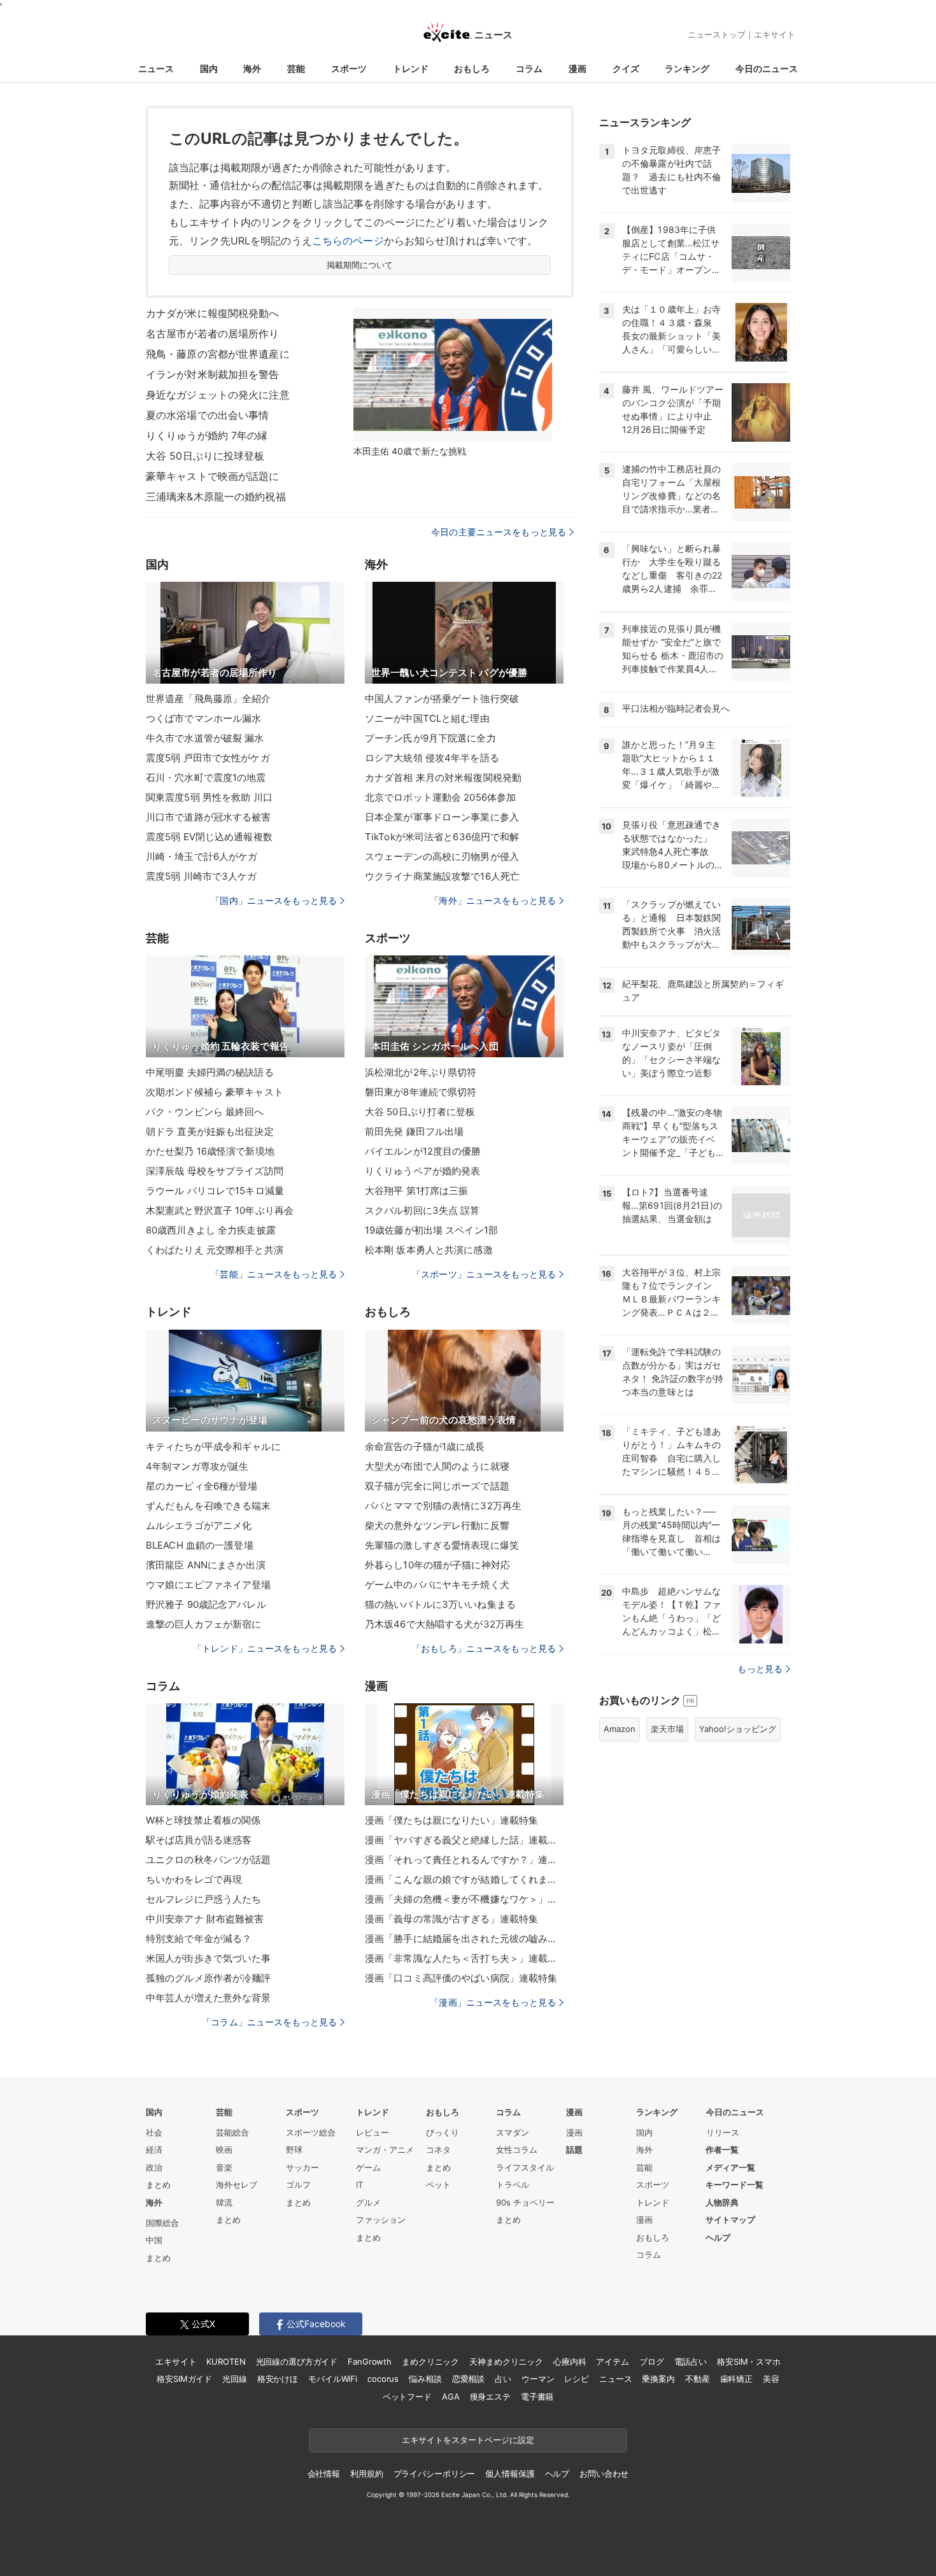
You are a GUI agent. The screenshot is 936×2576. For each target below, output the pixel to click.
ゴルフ (298, 2185)
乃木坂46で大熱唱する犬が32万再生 (444, 1624)
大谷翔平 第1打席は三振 (416, 1191)
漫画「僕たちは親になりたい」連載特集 (451, 1820)
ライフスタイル (525, 2167)
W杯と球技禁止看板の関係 (203, 1820)
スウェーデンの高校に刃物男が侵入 (442, 856)
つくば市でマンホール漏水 (203, 718)
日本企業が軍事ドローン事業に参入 (442, 817)
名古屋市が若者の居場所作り (213, 334)
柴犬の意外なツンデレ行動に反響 (437, 1525)
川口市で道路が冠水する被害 (209, 817)
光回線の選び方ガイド (297, 2361)
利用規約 (366, 2474)
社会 (154, 2132)
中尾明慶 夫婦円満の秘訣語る (210, 1072)
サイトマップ (730, 2220)
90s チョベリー (525, 2202)
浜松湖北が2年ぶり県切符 (421, 1072)
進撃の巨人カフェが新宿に (203, 1624)
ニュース (156, 68)
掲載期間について (360, 265)
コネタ (438, 2150)
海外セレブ (237, 2185)
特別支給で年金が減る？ (199, 1939)
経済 (154, 2150)
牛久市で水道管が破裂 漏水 (205, 738)
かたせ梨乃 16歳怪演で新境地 (210, 1151)
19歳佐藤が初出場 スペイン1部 (431, 1230)
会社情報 (324, 2474)
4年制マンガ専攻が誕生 (197, 1466)
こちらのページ (348, 241)
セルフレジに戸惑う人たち (203, 1899)
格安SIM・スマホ (749, 2361)
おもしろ (472, 68)
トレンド (411, 68)
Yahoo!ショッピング (738, 1729)
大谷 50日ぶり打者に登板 (420, 1112)
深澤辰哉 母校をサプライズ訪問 (215, 1171)
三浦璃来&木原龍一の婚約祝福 (216, 496)
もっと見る (760, 1669)
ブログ (652, 2361)
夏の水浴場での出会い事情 (207, 415)
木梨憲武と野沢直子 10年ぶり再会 (220, 1210)
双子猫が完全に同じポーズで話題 (437, 1486)
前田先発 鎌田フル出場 (414, 1131)
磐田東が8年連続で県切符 (421, 1092)
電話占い (691, 2361)
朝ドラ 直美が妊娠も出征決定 (210, 1131)
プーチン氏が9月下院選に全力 (430, 738)
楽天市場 (667, 1729)
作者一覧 (722, 2150)
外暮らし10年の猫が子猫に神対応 (437, 1565)
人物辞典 (722, 2202)
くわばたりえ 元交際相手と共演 (215, 1250)
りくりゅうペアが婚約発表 (422, 1171)
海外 (252, 68)
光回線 (235, 2379)
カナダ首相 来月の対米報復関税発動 (443, 778)
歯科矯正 (736, 2379)
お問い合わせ (604, 2474)
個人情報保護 (510, 2474)
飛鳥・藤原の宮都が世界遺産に (218, 354)
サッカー (302, 2167)
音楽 (224, 2167)
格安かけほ (278, 2379)
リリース (723, 2132)
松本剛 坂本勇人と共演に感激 (429, 1250)
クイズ (626, 68)
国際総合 (162, 2223)
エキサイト (775, 34)
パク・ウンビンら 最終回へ (205, 1112)
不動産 (698, 2379)
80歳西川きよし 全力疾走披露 (211, 1230)
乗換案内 (658, 2379)
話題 (574, 2150)
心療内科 (570, 2361)
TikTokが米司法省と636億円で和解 (442, 837)
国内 (209, 68)
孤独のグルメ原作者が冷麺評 (209, 1978)
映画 (224, 2150)
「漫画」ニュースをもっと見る (493, 2002)
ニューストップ (717, 34)
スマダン (513, 2132)
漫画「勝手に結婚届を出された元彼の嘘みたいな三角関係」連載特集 (464, 1939)
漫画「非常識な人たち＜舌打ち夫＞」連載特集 (464, 1958)
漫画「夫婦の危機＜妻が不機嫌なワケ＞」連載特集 (464, 1899)
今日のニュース (767, 68)
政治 (154, 2167)
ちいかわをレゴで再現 (194, 1879)
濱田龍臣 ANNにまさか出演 (206, 1565)
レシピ (577, 2379)
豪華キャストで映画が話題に (213, 476)
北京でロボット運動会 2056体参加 (440, 797)
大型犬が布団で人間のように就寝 (437, 1466)
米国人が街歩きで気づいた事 (209, 1958)
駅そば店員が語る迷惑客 (199, 1840)
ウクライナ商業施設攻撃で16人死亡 (442, 876)
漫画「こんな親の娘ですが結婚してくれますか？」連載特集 (464, 1879)
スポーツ (349, 68)
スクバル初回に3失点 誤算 (422, 1210)
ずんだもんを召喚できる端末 (209, 1506)
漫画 (578, 68)
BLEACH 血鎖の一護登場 (200, 1545)
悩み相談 (425, 2379)
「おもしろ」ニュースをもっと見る (484, 1648)
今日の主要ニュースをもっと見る (499, 532)
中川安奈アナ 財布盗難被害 (205, 1919)
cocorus (383, 2379)
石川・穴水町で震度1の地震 (206, 778)
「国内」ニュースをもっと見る (274, 900)
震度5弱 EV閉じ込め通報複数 (209, 837)
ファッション (381, 2220)
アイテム (612, 2361)
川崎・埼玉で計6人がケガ (202, 856)
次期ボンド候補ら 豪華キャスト (215, 1092)
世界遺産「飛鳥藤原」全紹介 (209, 699)
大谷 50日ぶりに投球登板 (205, 456)
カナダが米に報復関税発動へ (213, 313)
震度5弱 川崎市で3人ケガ (202, 876)
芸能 (296, 68)
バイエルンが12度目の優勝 (423, 1151)
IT (359, 2185)
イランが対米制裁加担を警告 (213, 374)
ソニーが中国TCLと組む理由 (427, 718)
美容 (771, 2379)
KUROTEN (226, 2361)
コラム (529, 68)
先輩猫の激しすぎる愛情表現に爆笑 (442, 1545)
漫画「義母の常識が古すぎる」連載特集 (451, 1919)
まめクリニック (430, 2361)
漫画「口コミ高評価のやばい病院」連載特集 (461, 1978)
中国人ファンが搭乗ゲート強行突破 (442, 699)
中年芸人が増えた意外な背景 (209, 1998)
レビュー (372, 2132)
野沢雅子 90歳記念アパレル (206, 1604)
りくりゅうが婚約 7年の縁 (207, 435)
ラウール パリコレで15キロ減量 (215, 1191)
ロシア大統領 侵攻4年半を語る (432, 758)
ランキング (687, 68)
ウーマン (538, 2379)
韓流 (224, 2202)
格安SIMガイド (184, 2379)
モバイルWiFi (333, 2379)
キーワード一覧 (734, 2185)
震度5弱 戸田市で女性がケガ (208, 758)
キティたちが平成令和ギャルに (213, 1446)
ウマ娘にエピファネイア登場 (209, 1585)
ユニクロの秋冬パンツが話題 (209, 1860)
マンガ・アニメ (385, 2150)
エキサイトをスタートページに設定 (468, 2440)
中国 (154, 2240)
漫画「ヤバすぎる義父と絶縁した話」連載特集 (464, 1840)
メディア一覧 (730, 2167)
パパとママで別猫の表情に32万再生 (443, 1506)
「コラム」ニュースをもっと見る (269, 2022)
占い (503, 2379)
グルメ (368, 2202)
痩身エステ (490, 2397)
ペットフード (407, 2397)
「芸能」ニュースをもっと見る (274, 1274)
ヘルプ (718, 2237)
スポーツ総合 (311, 2132)
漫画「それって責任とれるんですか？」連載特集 (464, 1860)
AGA (451, 2397)
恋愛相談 (468, 2379)
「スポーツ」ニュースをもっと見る (484, 1274)
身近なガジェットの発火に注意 (218, 395)
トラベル (513, 2185)
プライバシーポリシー (435, 2474)
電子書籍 (537, 2397)
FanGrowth (370, 2361)
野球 (294, 2150)
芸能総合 (232, 2132)
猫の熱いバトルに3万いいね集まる (440, 1604)
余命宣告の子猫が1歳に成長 (425, 1446)
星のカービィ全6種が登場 (202, 1486)
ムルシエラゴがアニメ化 (199, 1525)
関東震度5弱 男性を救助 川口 (209, 797)
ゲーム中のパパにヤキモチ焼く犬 (437, 1585)
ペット (438, 2185)
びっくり (443, 2132)
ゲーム (368, 2167)
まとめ (158, 2185)
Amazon (620, 1729)
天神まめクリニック (506, 2361)
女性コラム (517, 2150)
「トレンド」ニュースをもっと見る (265, 1648)
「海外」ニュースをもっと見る (493, 900)
